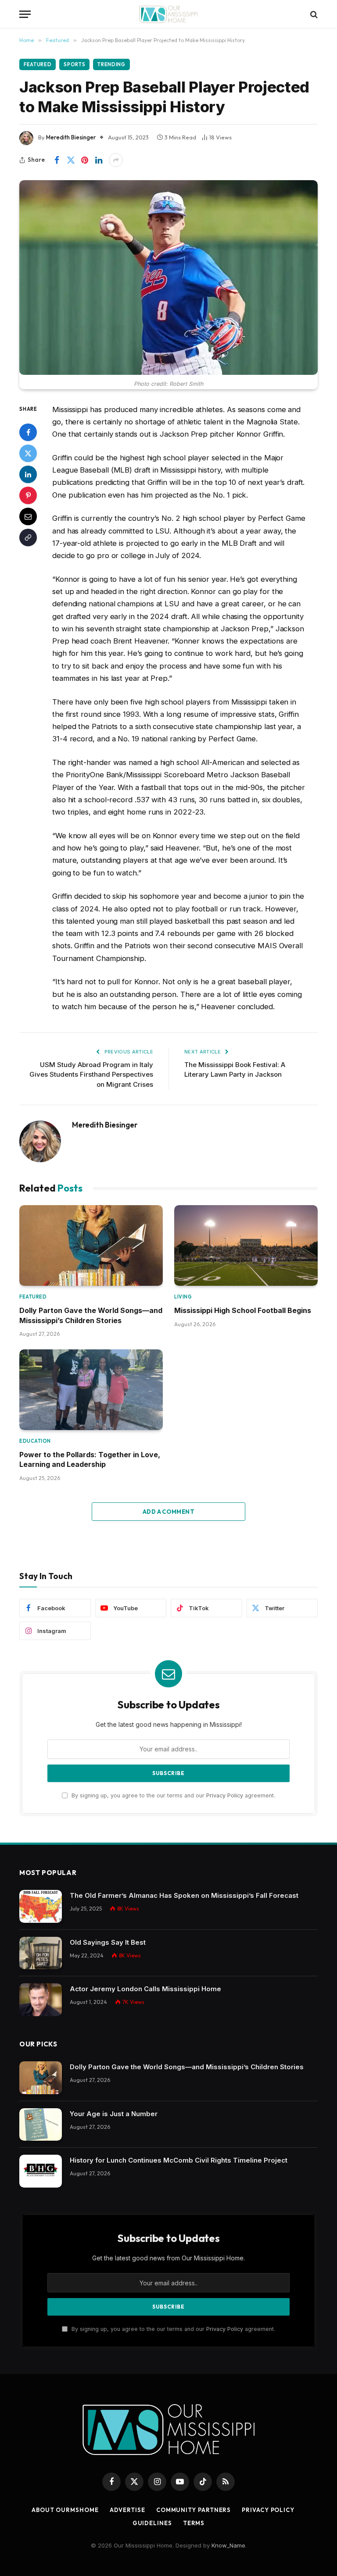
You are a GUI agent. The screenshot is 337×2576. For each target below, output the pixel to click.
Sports (74, 64)
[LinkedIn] (28, 474)
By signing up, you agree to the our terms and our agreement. (172, 1795)
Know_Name (228, 2545)
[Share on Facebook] (57, 160)
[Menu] (25, 14)
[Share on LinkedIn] (99, 160)
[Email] (28, 516)
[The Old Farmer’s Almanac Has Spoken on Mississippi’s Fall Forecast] (41, 1906)
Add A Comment (168, 1512)
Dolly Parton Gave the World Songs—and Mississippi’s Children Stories (91, 1315)
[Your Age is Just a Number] (41, 2125)
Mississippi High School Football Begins (243, 1310)
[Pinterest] (28, 495)
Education (35, 1441)
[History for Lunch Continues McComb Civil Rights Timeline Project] (41, 2171)
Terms (194, 2523)
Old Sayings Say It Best (108, 1942)
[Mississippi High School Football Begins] (246, 1245)
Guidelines (152, 2523)
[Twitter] (28, 453)
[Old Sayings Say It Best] (41, 1953)
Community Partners (194, 2510)
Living (183, 1297)
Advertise (127, 2510)
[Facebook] (28, 432)
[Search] (313, 14)
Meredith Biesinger (71, 137)
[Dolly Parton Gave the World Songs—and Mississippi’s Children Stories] (91, 1245)
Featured (38, 64)
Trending (111, 64)
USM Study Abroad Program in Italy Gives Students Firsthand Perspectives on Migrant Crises (91, 1075)
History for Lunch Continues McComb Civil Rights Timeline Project (179, 2160)
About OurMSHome (65, 2510)
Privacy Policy (225, 1795)
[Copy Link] (28, 537)
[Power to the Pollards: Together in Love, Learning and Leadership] (91, 1390)
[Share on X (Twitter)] (71, 160)
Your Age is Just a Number (114, 2114)
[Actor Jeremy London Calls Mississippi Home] (41, 2000)
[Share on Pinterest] (85, 160)
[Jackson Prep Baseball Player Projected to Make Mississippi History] (168, 278)
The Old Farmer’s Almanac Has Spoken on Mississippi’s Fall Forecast (184, 1895)
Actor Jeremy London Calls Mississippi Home (145, 1989)
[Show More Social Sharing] (116, 160)
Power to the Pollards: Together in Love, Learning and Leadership (90, 1459)
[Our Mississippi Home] (168, 14)
